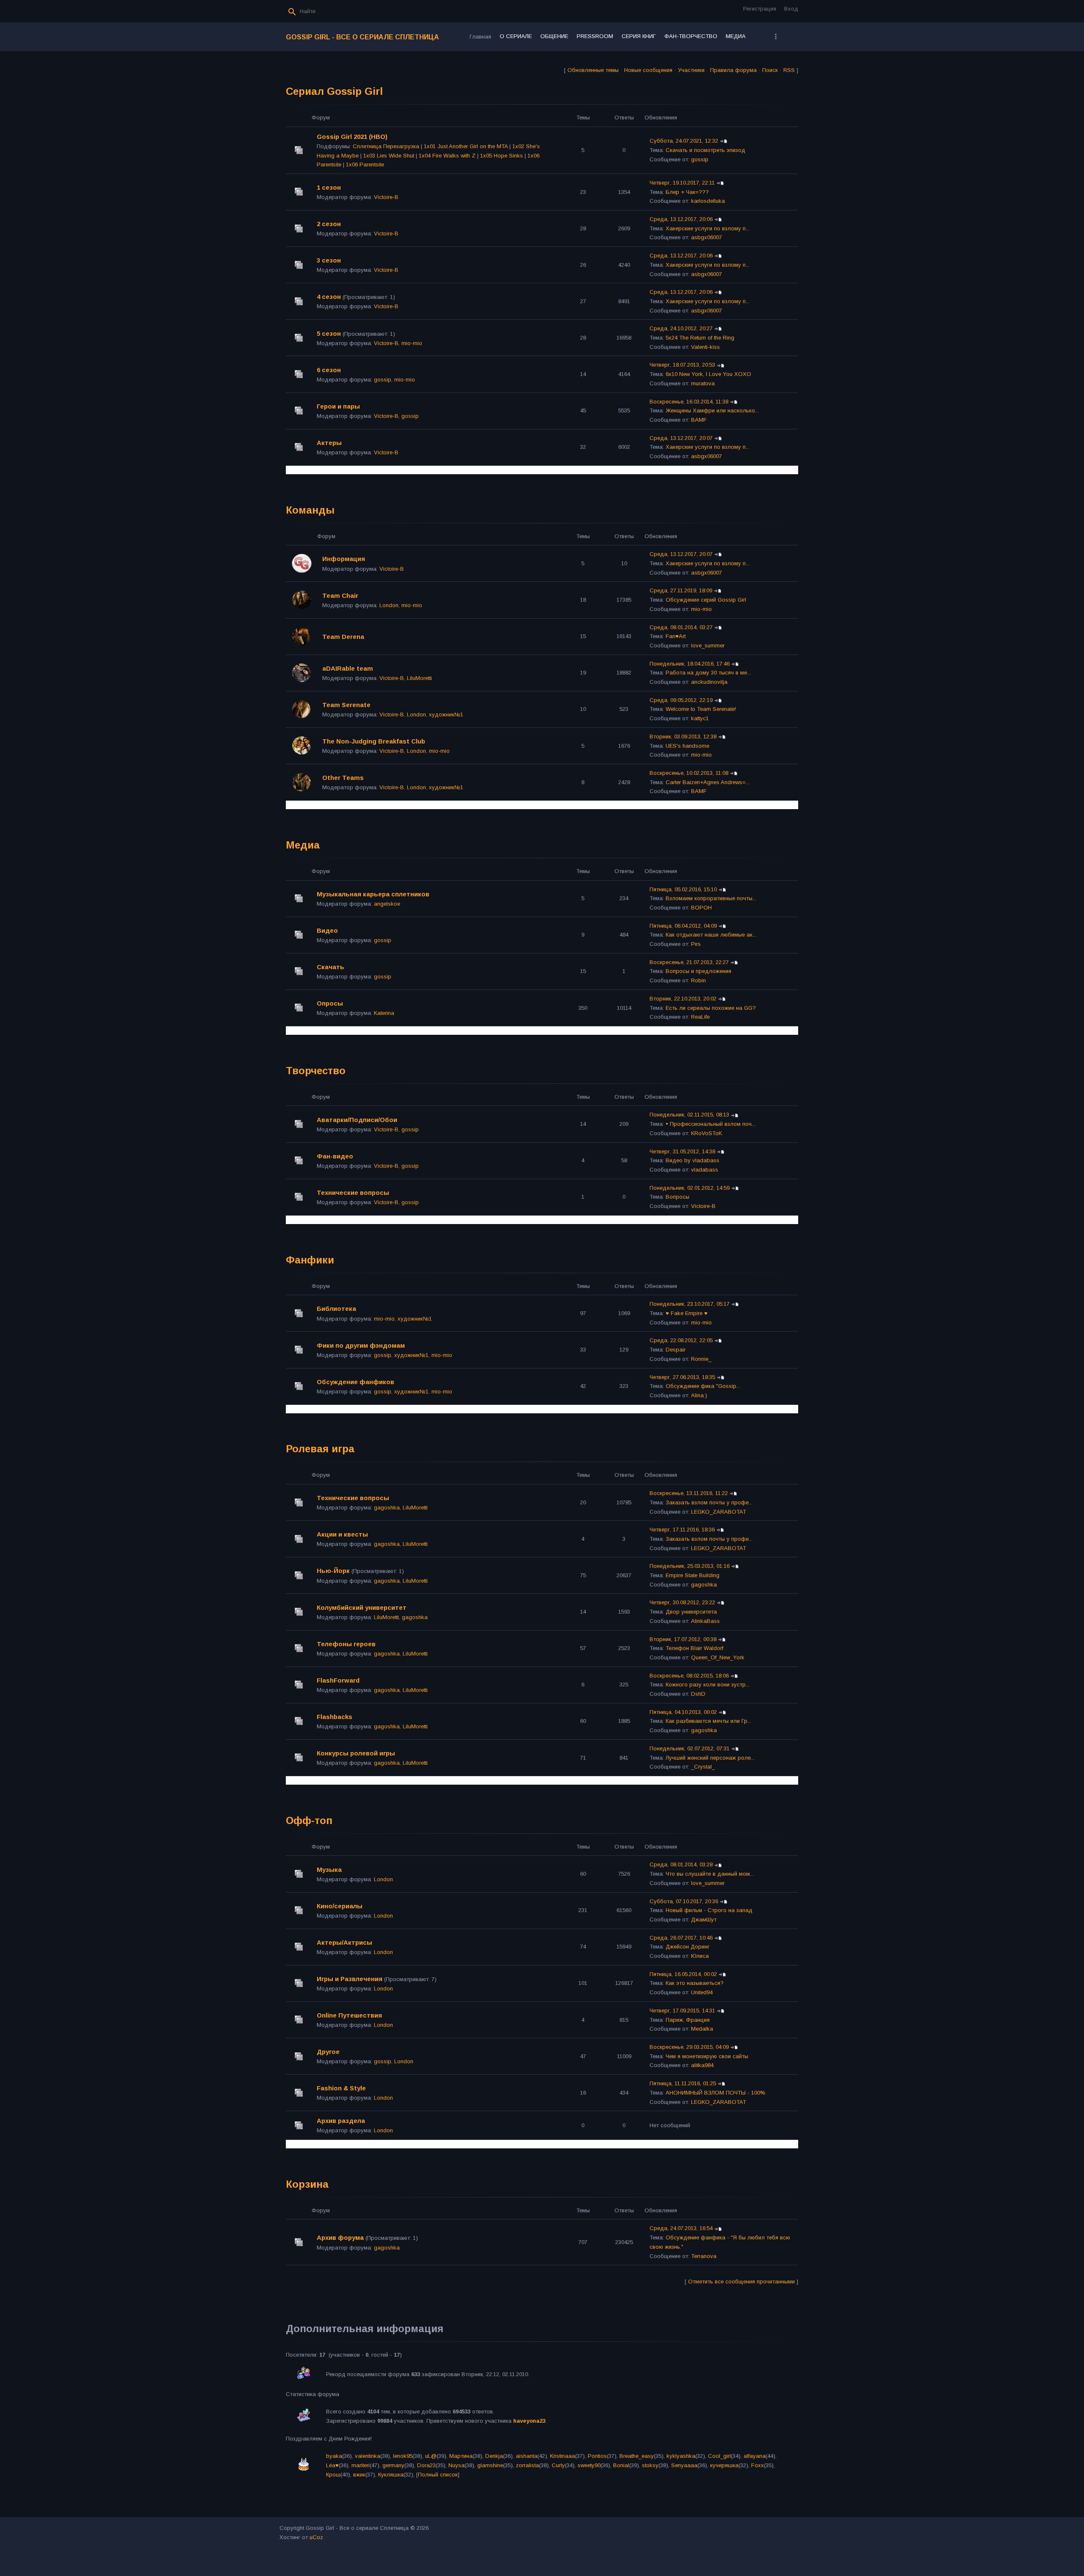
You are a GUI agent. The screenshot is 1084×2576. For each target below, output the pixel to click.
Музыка (329, 1870)
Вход (791, 9)
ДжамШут (704, 1920)
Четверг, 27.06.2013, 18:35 (682, 1377)
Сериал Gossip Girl (334, 91)
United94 (702, 1992)
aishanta (527, 2456)
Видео (327, 930)
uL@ (431, 2456)
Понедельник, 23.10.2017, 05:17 (690, 1304)
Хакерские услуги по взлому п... (708, 228)
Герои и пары (338, 406)
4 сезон (329, 297)
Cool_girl (719, 2456)
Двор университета (691, 1612)
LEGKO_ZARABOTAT (719, 1512)
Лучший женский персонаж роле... (710, 1758)
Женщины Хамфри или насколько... (712, 410)
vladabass (705, 1170)
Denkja (494, 2456)
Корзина (307, 2184)
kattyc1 (700, 718)
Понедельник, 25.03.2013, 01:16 (690, 1566)
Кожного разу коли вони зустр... (708, 1685)
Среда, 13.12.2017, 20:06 (681, 219)
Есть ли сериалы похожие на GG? (711, 1008)
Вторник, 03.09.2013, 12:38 (683, 737)
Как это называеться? (695, 1983)
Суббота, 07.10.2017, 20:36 (684, 1901)
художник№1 (446, 714)
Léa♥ (332, 2465)
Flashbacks (335, 1717)
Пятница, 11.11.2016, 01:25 (683, 2083)
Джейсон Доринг (688, 1947)
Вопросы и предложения (698, 971)
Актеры (329, 443)
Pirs (696, 944)
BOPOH (701, 908)
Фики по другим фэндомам (361, 1345)
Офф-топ (309, 1820)
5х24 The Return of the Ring (700, 338)
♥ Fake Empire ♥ (687, 1313)
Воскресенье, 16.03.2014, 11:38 (689, 402)
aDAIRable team (348, 668)
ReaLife (700, 1017)
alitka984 (702, 2065)
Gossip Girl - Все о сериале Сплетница (362, 37)
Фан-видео (335, 1156)
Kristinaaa (563, 2456)
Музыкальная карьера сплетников (373, 894)
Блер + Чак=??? (687, 192)
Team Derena (343, 637)
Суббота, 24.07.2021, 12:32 (684, 141)
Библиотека (336, 1309)
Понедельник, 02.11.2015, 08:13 (689, 1115)
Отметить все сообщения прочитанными (741, 2282)
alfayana (755, 2456)
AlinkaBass (705, 1621)
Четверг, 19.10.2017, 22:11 (682, 183)
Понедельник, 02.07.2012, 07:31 (690, 1748)
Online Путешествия (349, 2015)
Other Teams (343, 778)
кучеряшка (724, 2465)
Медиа (303, 845)
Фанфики (310, 1260)
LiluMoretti (419, 678)
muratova (703, 383)
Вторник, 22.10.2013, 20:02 (683, 999)
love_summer (708, 645)
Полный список (438, 2475)
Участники (691, 70)
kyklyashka (681, 2456)
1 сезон (329, 187)
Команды (310, 510)
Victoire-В (386, 197)
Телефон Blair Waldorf (694, 1648)
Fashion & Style (341, 2088)
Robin (698, 980)
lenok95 (403, 2456)
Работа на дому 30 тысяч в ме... (708, 673)
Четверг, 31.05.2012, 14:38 (682, 1151)
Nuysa (456, 2465)
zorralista (527, 2465)
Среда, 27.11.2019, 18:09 (681, 590)
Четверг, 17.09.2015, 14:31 (682, 2011)
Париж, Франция (688, 2020)
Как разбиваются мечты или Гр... (708, 1721)
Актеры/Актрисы (344, 1942)
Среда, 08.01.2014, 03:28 (681, 1864)
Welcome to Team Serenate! (701, 709)
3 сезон (329, 260)
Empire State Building (693, 1575)
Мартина (461, 2456)
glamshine (490, 2465)
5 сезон (329, 333)
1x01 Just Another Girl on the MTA (466, 146)
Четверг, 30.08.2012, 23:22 (682, 1602)
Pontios (597, 2456)
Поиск (770, 70)
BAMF (699, 420)
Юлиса (700, 1956)
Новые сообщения (648, 70)
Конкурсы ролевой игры (356, 1753)
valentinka (368, 2456)
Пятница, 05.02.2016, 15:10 (683, 889)
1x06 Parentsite (365, 164)
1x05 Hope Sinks (502, 156)
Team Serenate (346, 705)
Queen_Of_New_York (718, 1657)
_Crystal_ (703, 1767)
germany (393, 2465)
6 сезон (329, 370)
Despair (676, 1350)
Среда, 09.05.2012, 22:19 (681, 700)
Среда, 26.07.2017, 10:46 (681, 1938)
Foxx (758, 2465)
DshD (698, 1694)
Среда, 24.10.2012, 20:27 (681, 328)
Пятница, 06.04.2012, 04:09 (683, 926)
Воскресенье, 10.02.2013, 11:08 (689, 773)
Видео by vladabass (693, 1160)
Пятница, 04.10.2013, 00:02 (683, 1712)
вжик (359, 2475)
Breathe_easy (637, 2456)
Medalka (702, 2029)
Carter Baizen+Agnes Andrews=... (708, 782)
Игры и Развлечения (350, 1979)
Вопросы (677, 1197)
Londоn (389, 605)
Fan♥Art (676, 636)
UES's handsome (687, 746)
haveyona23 (529, 2421)
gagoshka (387, 1508)
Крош (333, 2475)
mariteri (361, 2465)
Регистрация (760, 9)
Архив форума (340, 2237)
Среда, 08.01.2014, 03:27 (681, 627)
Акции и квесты (342, 1534)
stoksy (650, 2465)
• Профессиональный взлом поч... (711, 1124)
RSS (789, 70)
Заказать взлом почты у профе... (709, 1502)
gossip (700, 159)
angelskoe (387, 904)
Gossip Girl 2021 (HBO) (352, 137)
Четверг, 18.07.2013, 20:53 (682, 365)
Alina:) (699, 1395)
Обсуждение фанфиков (355, 1382)
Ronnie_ (701, 1359)
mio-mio (412, 343)
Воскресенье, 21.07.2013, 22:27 (689, 962)
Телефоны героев (346, 1644)
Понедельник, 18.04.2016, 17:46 (690, 664)
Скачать (330, 967)
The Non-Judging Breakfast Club (374, 741)
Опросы (330, 1003)
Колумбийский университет (362, 1607)
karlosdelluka (708, 201)
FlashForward (338, 1680)
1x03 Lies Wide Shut (389, 156)
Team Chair (340, 596)
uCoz (316, 2537)
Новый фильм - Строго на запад (709, 1910)
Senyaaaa (684, 2465)
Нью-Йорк (333, 1571)
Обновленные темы (593, 70)
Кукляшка (391, 2475)
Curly (558, 2465)
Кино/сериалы (340, 1906)
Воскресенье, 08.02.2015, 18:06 (689, 1676)
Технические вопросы (353, 1193)
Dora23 (426, 2465)
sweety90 (589, 2465)
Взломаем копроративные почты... (711, 898)
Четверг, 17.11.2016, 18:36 (682, 1530)
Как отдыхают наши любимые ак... (711, 935)
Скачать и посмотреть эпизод (705, 150)
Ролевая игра (320, 1449)
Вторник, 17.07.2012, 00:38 (683, 1639)
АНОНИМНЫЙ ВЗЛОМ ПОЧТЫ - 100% (716, 2093)
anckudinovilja (709, 682)
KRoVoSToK (707, 1133)
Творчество (316, 1071)
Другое (328, 2052)
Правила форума (733, 70)
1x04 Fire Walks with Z (447, 156)
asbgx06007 (707, 237)
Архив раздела (341, 2121)
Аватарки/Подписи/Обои (357, 1120)
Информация (344, 559)
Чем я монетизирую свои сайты (707, 2056)
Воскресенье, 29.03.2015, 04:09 (689, 2047)
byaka (334, 2456)
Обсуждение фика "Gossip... (703, 1386)
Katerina (384, 1013)
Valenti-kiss (705, 347)
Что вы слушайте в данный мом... (710, 1874)
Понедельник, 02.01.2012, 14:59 (690, 1188)
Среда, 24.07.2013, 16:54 (681, 2228)
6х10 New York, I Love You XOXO (708, 374)
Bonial (621, 2465)
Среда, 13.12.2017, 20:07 (681, 438)
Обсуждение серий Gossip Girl (706, 600)
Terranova (704, 2256)
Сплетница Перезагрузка (386, 146)
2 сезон (329, 224)
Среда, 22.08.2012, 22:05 (681, 1340)
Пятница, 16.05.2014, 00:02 (683, 1974)
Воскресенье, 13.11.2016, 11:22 (689, 1493)
